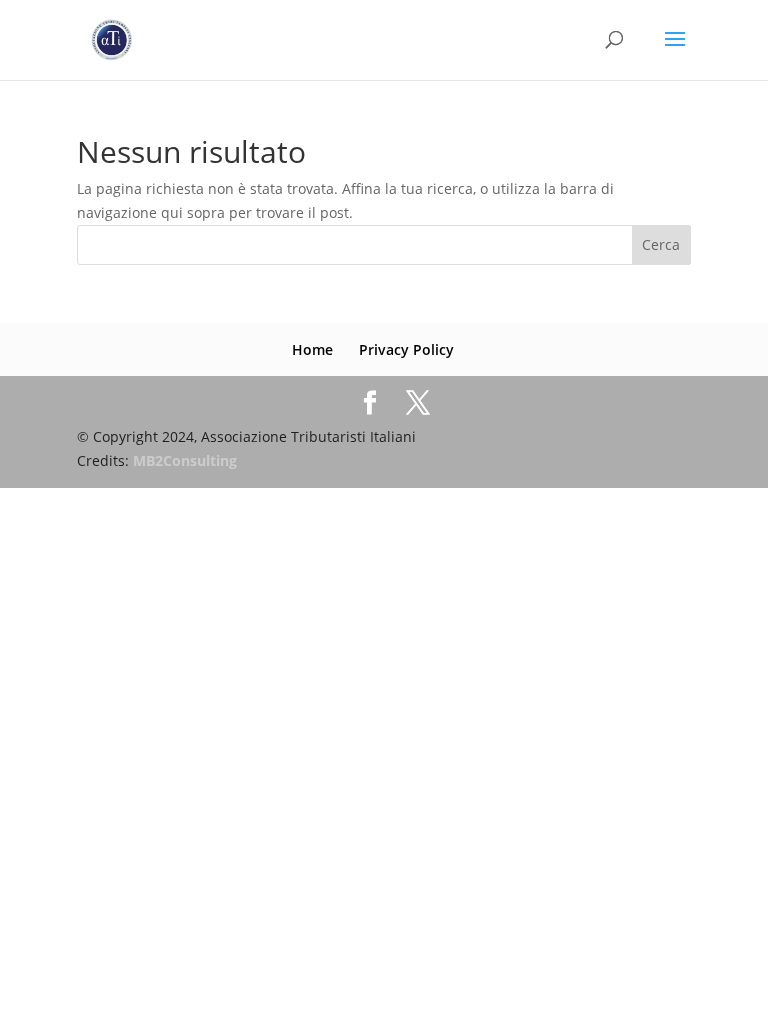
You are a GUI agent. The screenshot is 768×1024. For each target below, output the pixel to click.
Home (312, 349)
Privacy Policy (406, 349)
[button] (725, 28)
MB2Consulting (185, 460)
